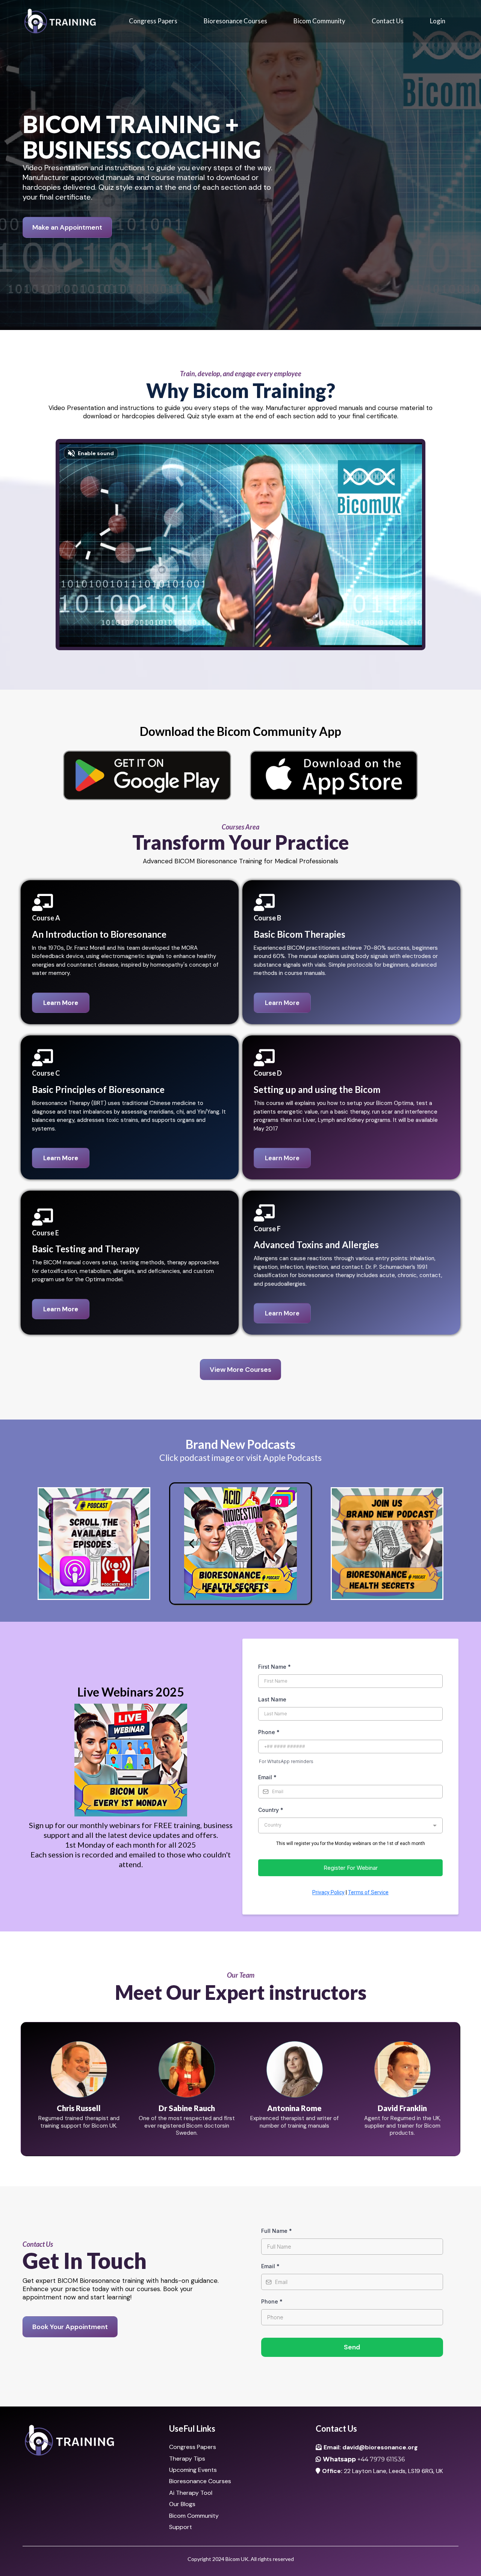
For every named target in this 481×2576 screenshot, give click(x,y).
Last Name (272, 1699)
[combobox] (350, 1825)
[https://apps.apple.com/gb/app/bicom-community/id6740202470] (334, 775)
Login (438, 21)
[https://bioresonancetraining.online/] (94, 2441)
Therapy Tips (187, 2459)
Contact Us (388, 21)
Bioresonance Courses (235, 21)
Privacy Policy (328, 1892)
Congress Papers (153, 21)
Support (181, 2527)
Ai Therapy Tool (191, 2493)
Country (271, 1810)
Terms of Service (368, 1892)
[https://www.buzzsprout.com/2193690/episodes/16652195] (240, 1544)
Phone (269, 1732)
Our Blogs (182, 2504)
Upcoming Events (193, 2470)
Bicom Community (319, 21)
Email (267, 1777)
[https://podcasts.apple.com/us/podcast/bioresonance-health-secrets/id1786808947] (94, 1544)
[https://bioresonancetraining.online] (60, 21)
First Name (275, 1667)
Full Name (277, 2231)
